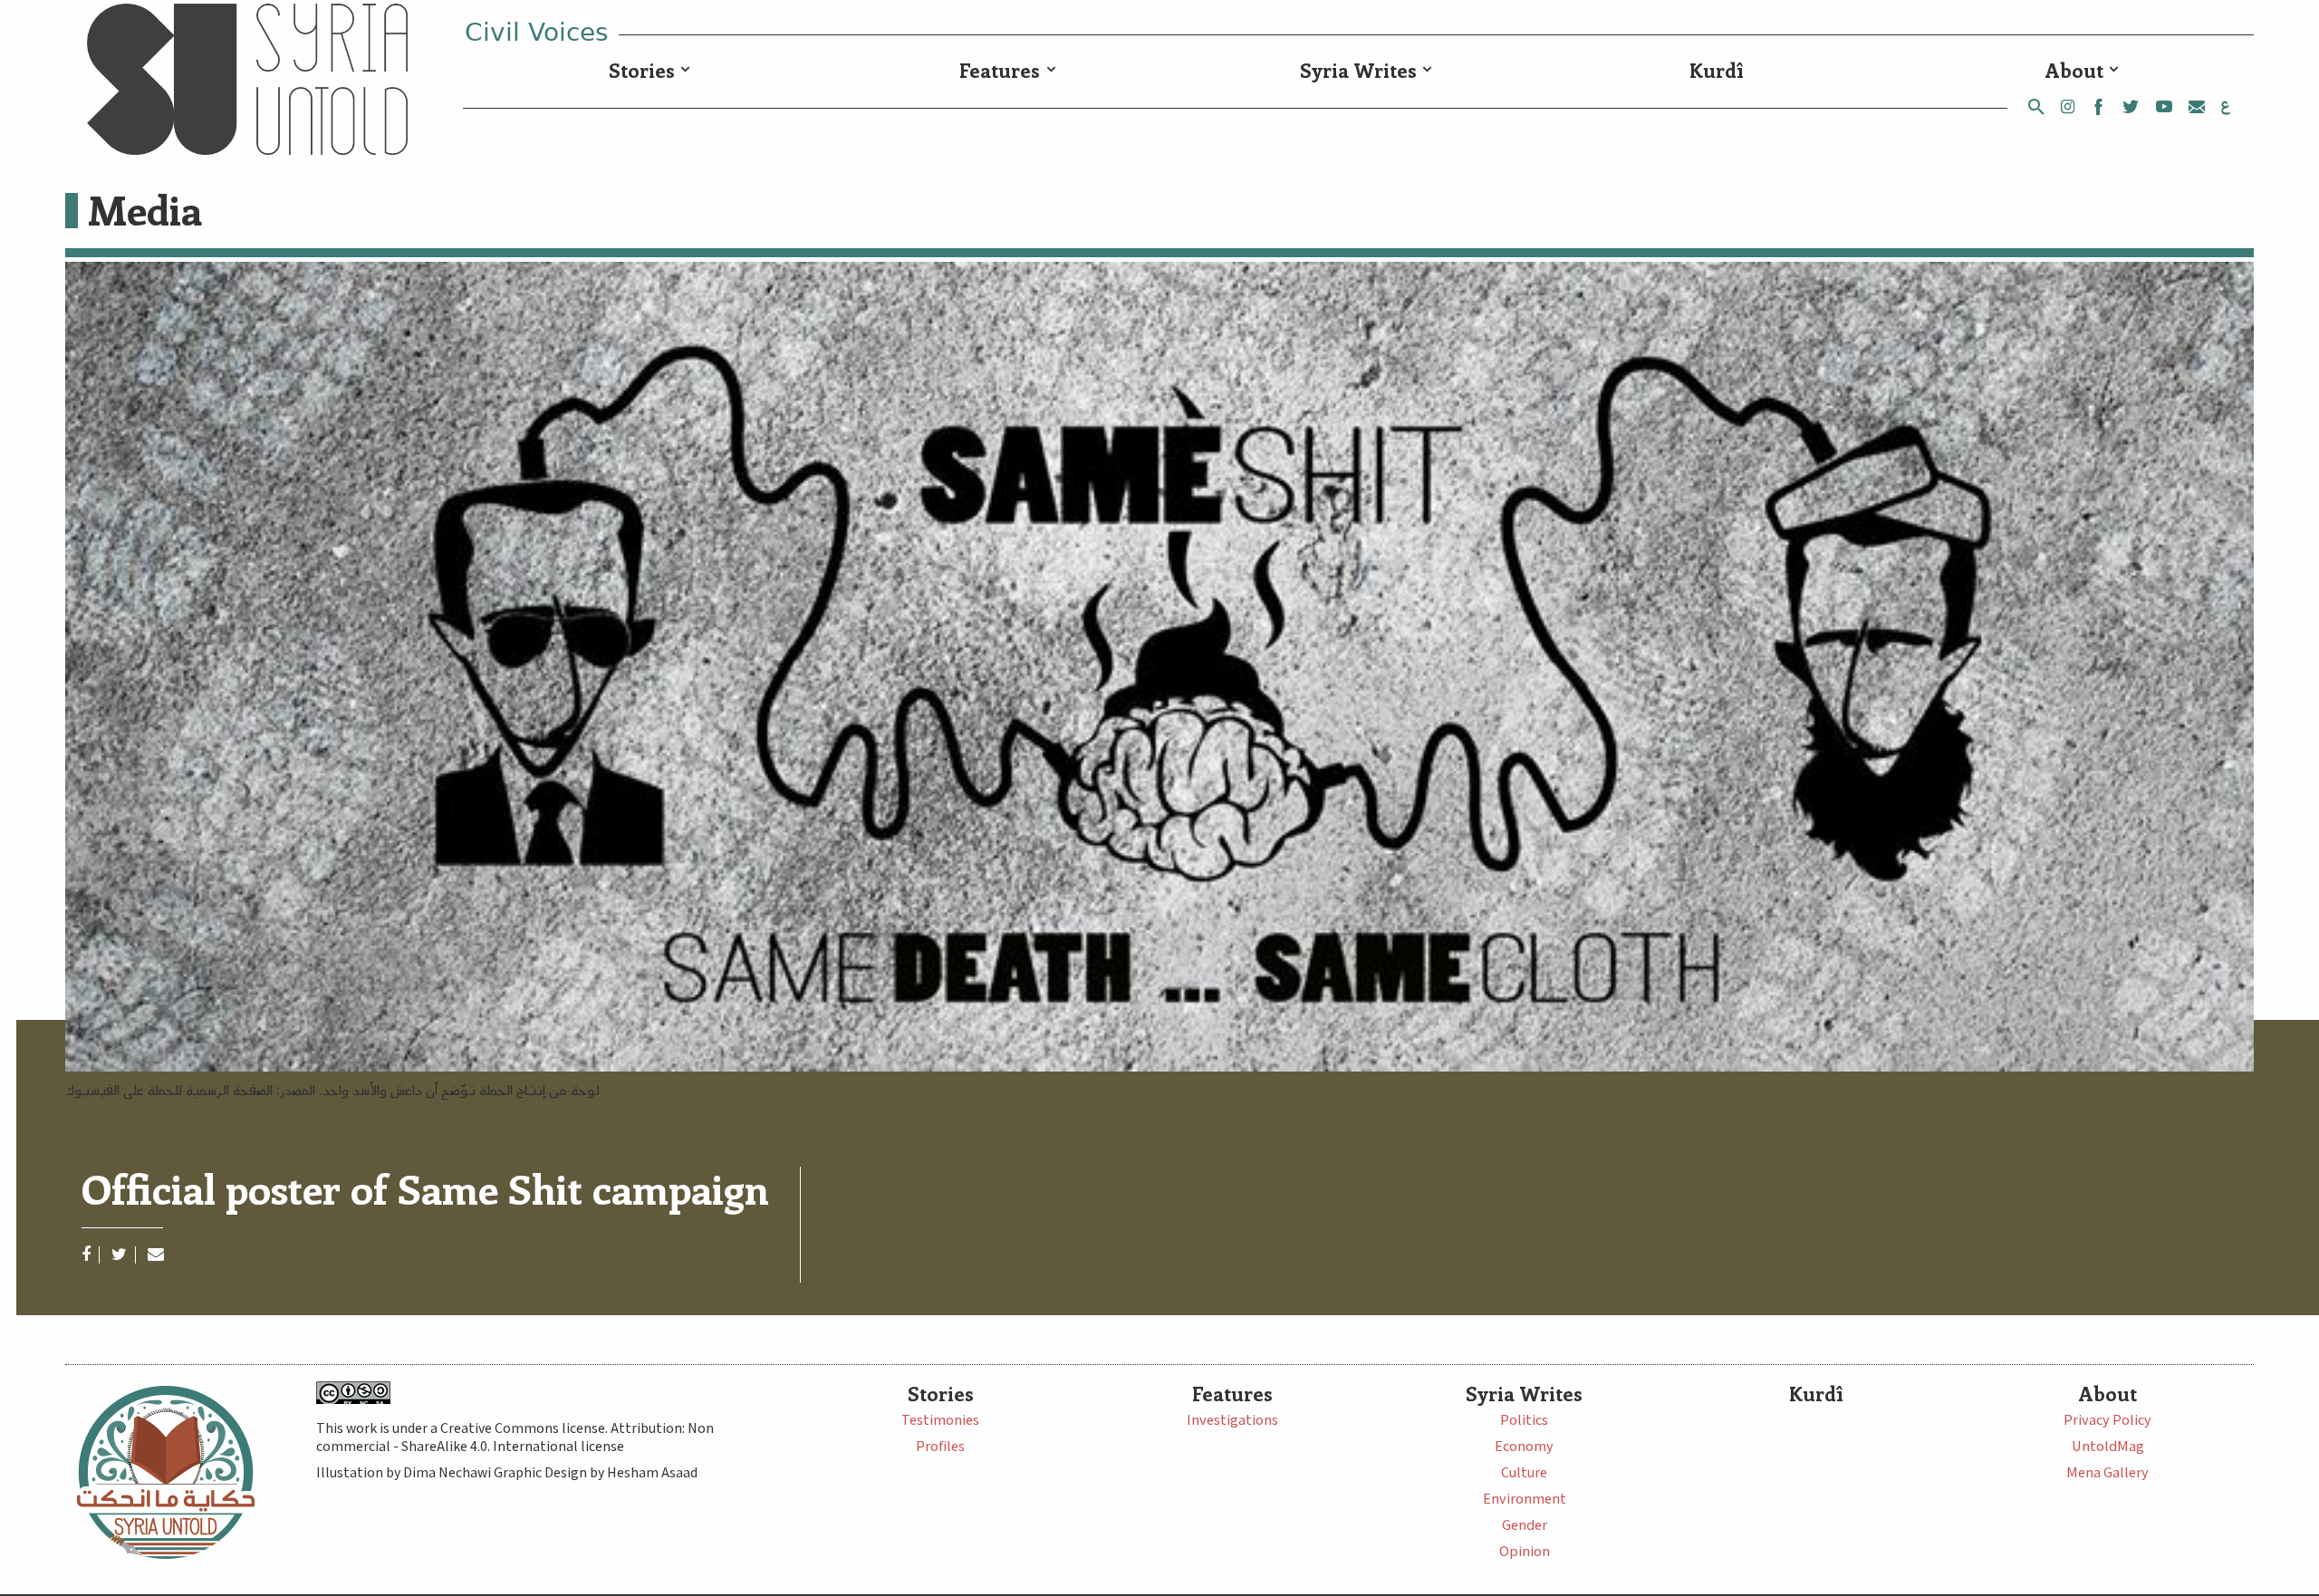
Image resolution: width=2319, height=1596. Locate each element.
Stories (642, 70)
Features (1000, 70)
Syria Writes (1358, 70)
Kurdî (1717, 70)
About (2074, 70)
